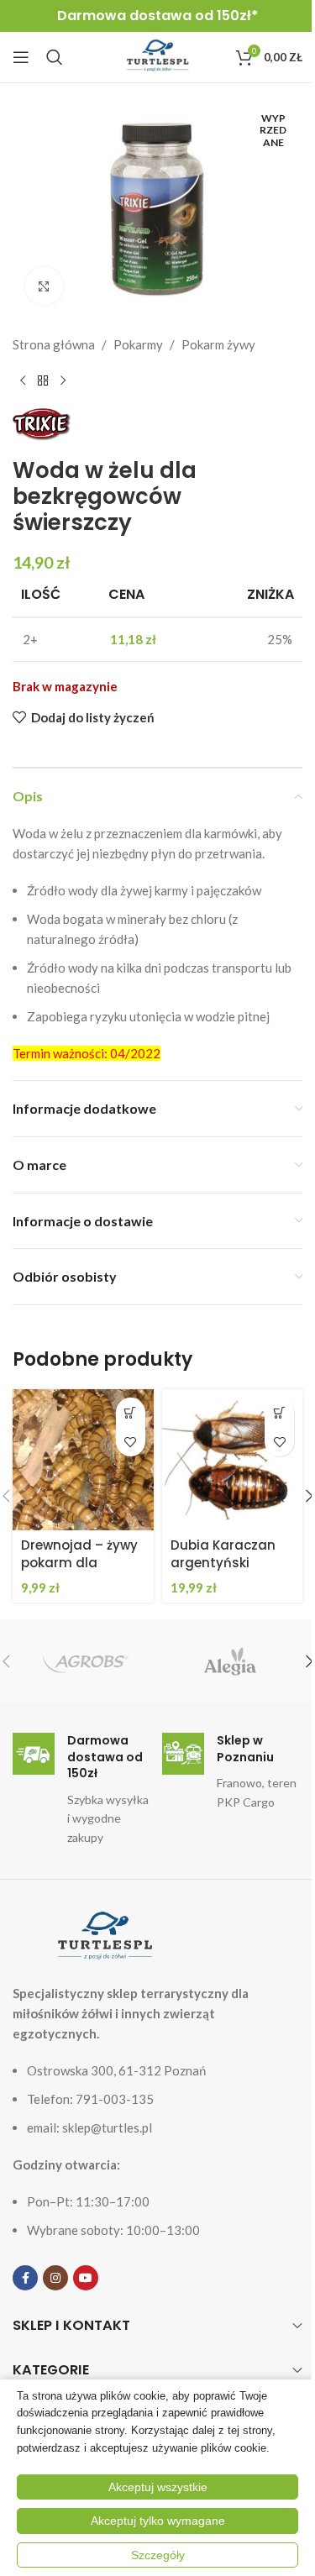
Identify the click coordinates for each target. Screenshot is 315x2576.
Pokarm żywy (218, 344)
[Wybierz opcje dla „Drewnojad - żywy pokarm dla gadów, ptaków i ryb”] (131, 1412)
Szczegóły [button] (158, 2555)
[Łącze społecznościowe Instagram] (55, 2278)
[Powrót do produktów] (43, 381)
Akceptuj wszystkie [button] (158, 2487)
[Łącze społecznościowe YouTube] (86, 2278)
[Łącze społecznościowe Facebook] (25, 2278)
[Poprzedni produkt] (23, 381)
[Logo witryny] (158, 55)
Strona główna (54, 344)
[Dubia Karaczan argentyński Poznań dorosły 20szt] (233, 1460)
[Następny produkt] (63, 381)
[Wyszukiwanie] (55, 57)
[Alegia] (230, 1661)
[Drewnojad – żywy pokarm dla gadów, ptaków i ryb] (83, 1460)
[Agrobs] (85, 1661)
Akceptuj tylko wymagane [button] (158, 2521)
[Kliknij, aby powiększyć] (44, 286)
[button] (279, 1412)
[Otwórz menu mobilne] (21, 57)
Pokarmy (138, 344)
